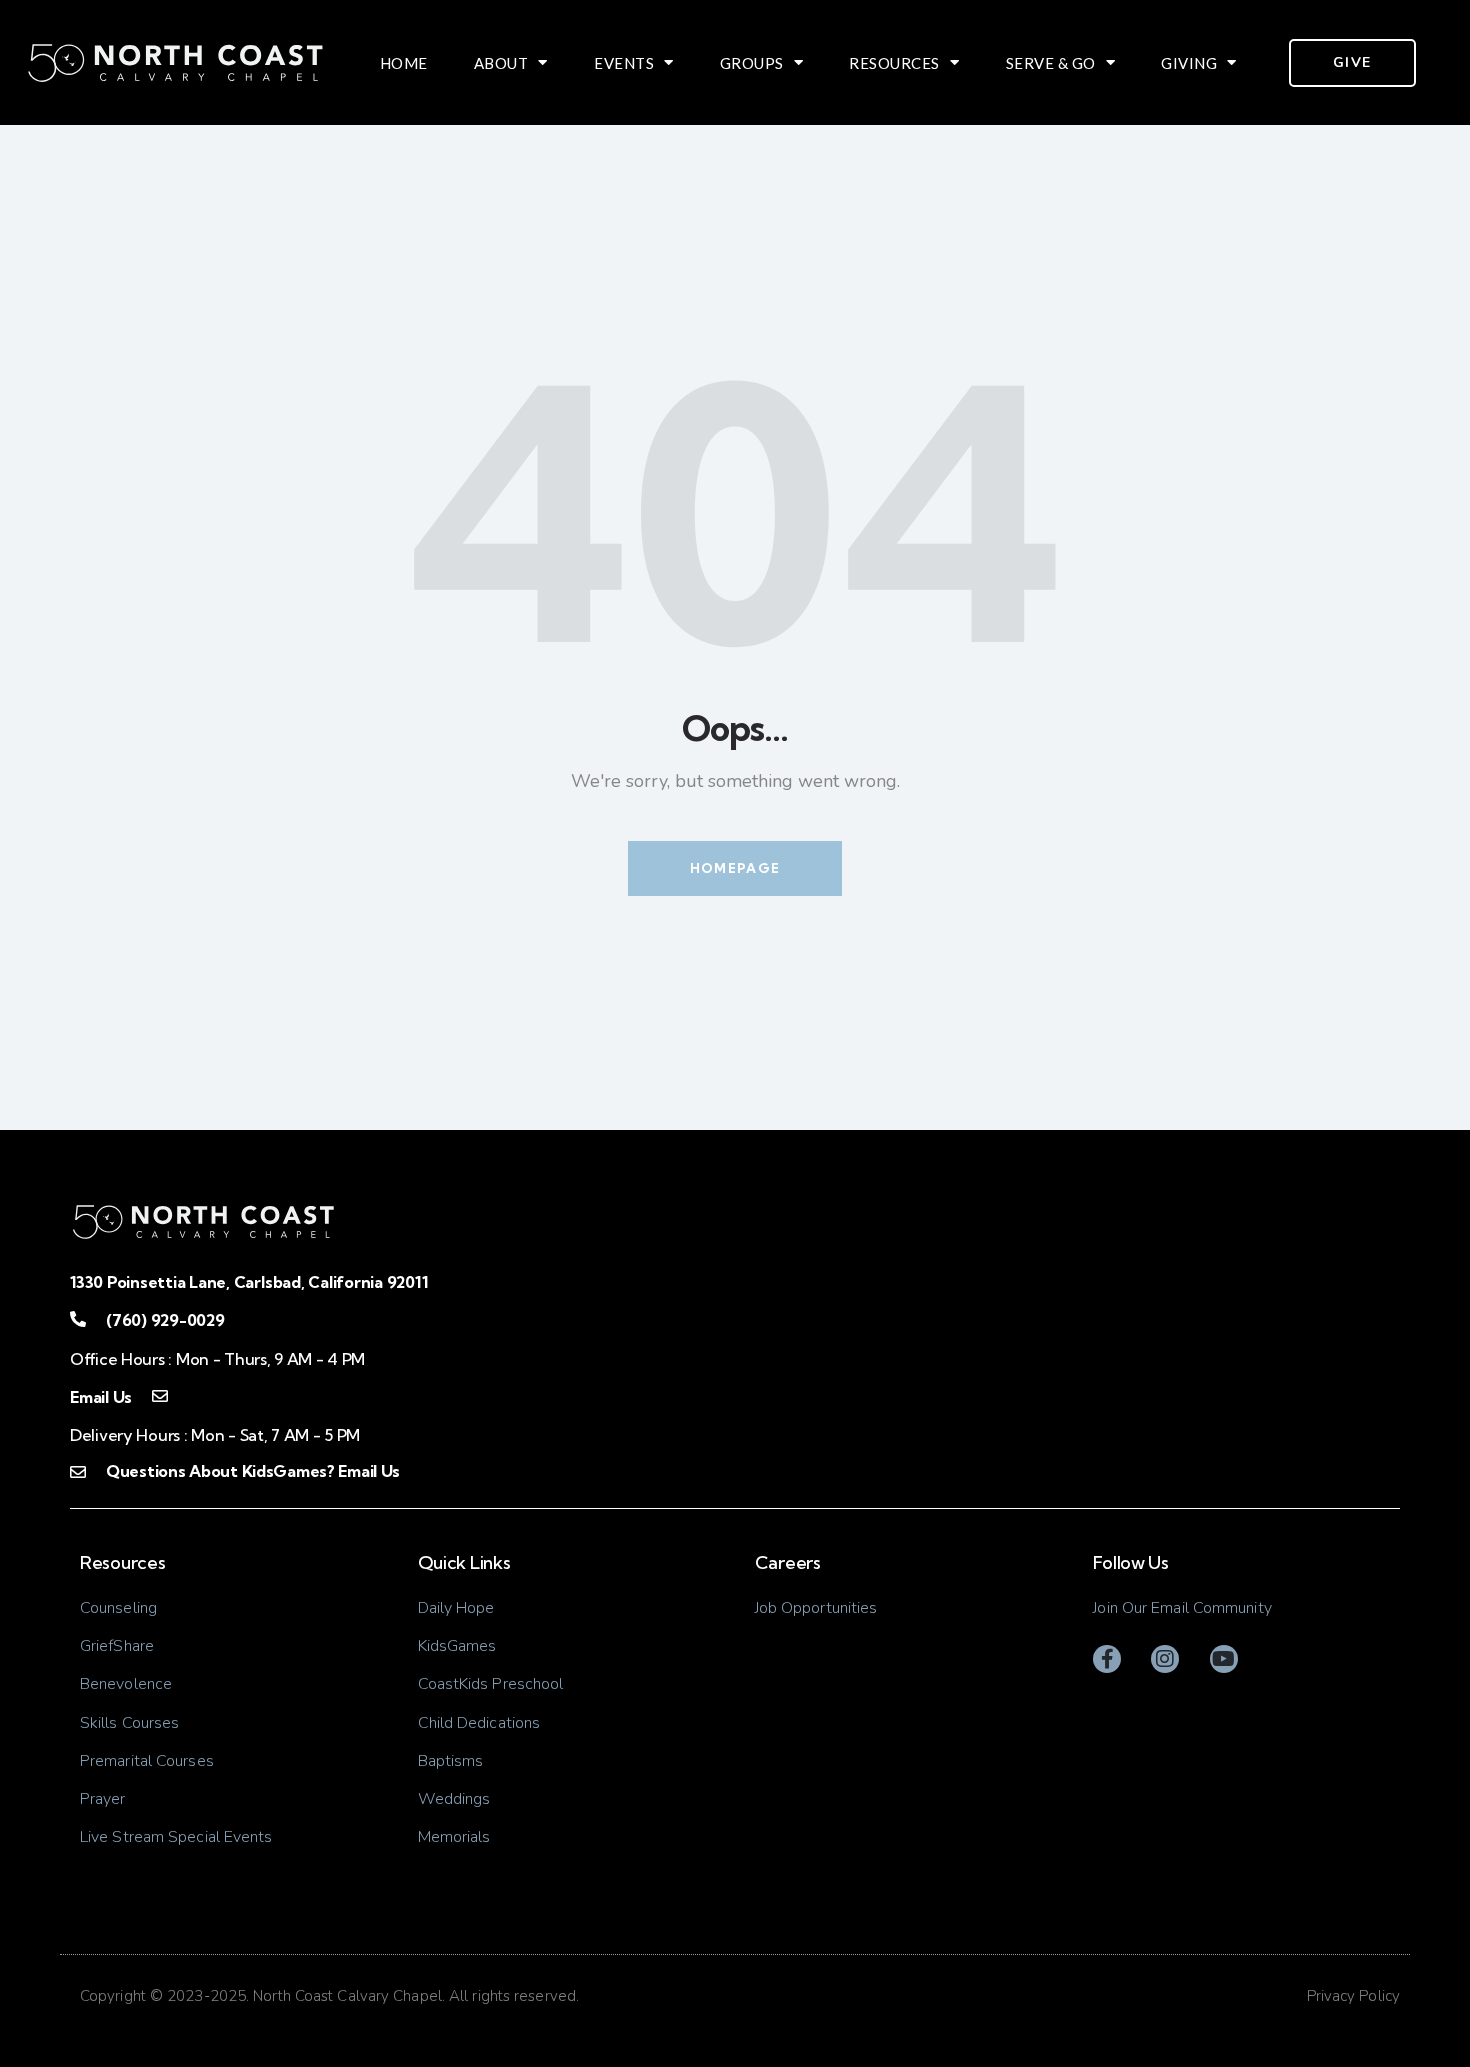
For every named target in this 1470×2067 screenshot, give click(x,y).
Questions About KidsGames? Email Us (253, 1471)
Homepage (735, 868)
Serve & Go (1051, 63)
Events (624, 63)
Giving (1189, 63)
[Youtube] (1224, 1659)
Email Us (101, 1397)
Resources (894, 63)
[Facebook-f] (1107, 1659)
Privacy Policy (1353, 1996)
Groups (752, 63)
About (501, 63)
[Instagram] (1165, 1659)
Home (404, 63)
